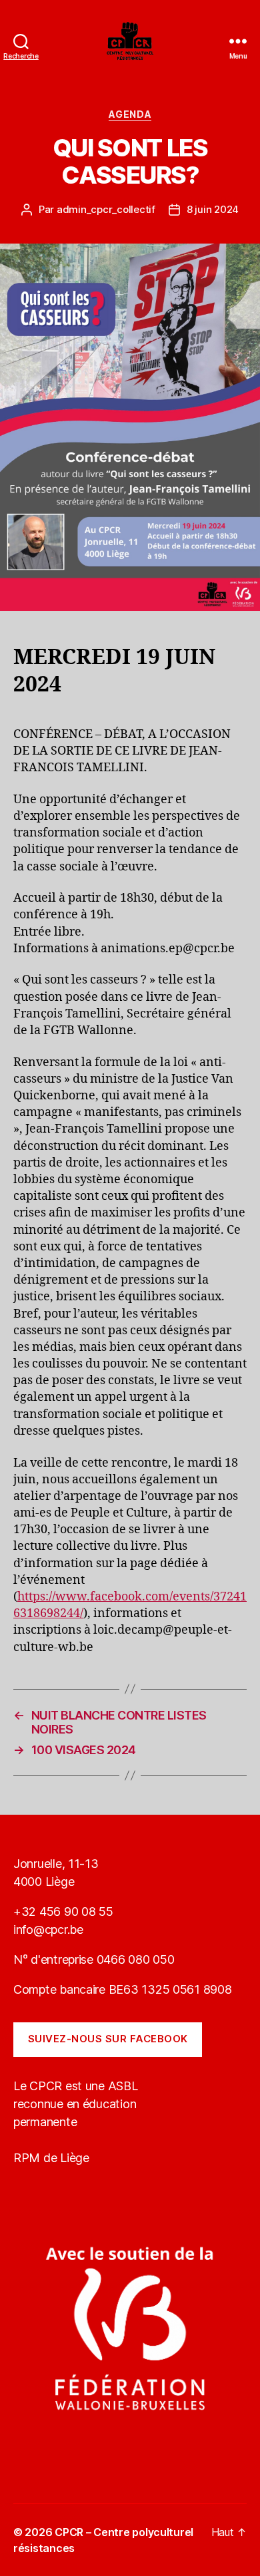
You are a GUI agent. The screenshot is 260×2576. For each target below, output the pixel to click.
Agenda (130, 114)
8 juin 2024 (213, 209)
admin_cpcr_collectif (106, 209)
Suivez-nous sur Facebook (108, 2039)
